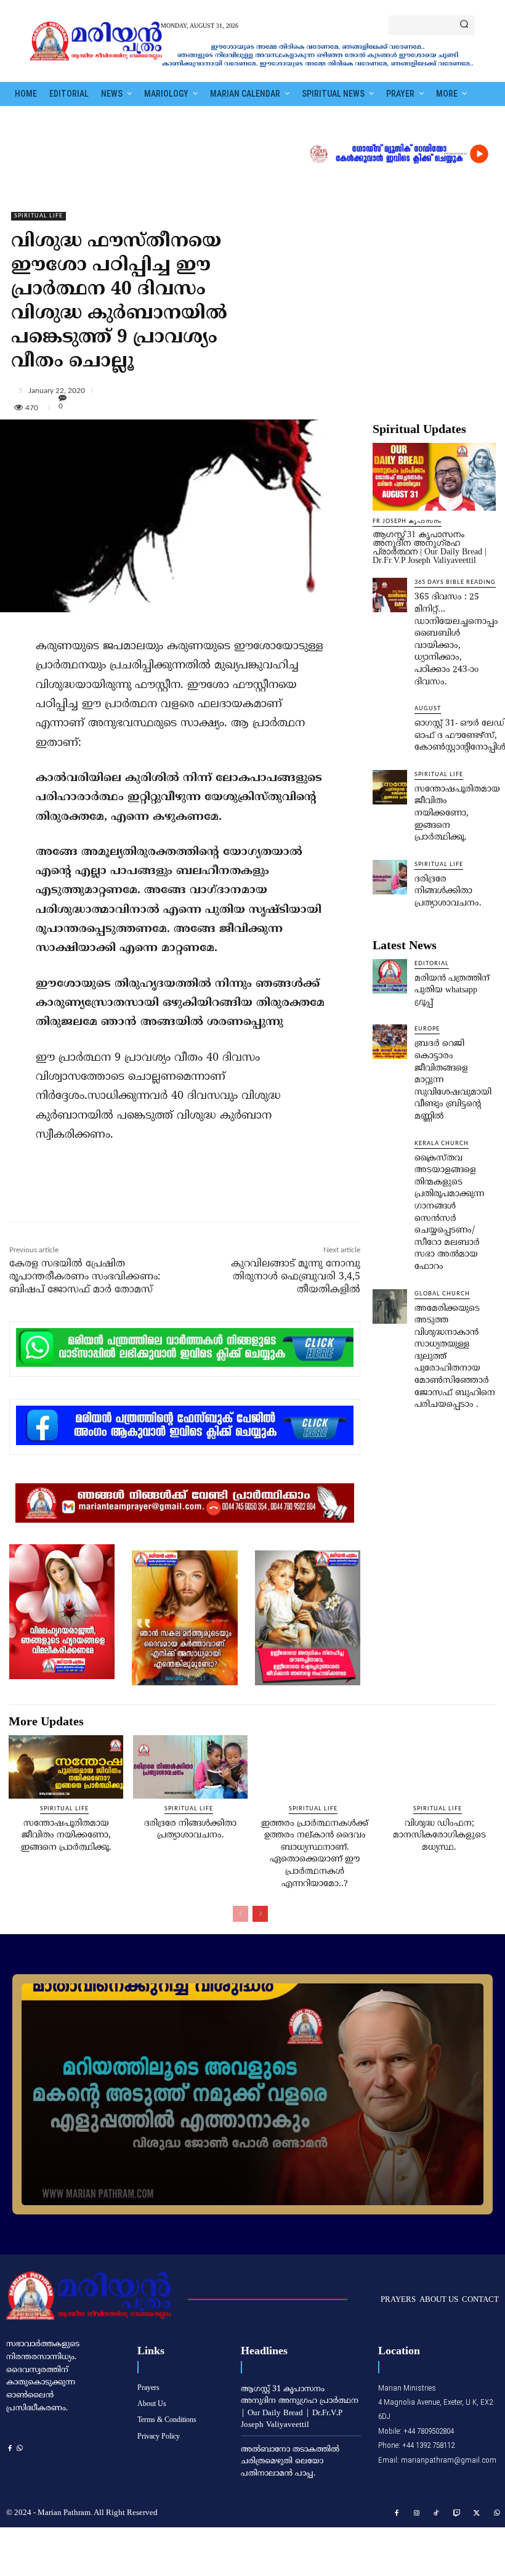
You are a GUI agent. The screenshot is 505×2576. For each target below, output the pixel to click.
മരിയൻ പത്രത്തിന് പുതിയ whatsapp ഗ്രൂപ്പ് (452, 990)
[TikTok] (437, 2514)
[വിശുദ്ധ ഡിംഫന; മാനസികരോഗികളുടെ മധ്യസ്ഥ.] (439, 1767)
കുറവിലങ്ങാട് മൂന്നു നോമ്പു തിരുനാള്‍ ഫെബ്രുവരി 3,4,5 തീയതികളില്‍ (296, 1277)
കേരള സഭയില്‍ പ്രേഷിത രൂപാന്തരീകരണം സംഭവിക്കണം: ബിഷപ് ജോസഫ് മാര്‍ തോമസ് (85, 1277)
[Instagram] (417, 2514)
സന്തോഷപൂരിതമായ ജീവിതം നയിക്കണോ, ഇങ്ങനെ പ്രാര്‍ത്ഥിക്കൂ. (457, 813)
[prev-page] (240, 1914)
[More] (257, 390)
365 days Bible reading (455, 582)
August (428, 709)
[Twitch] (457, 2514)
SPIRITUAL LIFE (38, 216)
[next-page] (260, 1914)
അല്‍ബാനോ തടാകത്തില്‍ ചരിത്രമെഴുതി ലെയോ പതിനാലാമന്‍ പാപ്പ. (290, 2462)
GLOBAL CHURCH (442, 1294)
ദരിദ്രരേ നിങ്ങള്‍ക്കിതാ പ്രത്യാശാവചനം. (448, 891)
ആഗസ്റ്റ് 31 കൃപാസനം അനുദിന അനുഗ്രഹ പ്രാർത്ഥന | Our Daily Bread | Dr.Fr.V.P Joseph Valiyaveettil (430, 547)
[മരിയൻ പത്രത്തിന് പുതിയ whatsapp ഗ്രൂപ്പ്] (390, 976)
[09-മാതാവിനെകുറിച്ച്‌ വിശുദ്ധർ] (252, 2094)
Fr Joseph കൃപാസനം (407, 521)
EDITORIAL (432, 964)
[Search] (464, 25)
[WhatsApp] (177, 1195)
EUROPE (427, 1029)
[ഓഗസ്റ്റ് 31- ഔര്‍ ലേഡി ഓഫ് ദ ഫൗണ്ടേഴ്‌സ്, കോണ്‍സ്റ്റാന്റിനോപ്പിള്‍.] (390, 721)
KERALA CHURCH (442, 1144)
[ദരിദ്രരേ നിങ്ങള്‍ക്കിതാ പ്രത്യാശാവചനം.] (390, 877)
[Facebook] (92, 1195)
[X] (120, 1195)
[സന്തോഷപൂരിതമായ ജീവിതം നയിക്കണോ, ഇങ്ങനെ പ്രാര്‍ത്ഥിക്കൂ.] (390, 787)
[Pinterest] (148, 1195)
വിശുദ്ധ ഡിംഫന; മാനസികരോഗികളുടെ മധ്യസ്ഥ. (439, 1836)
